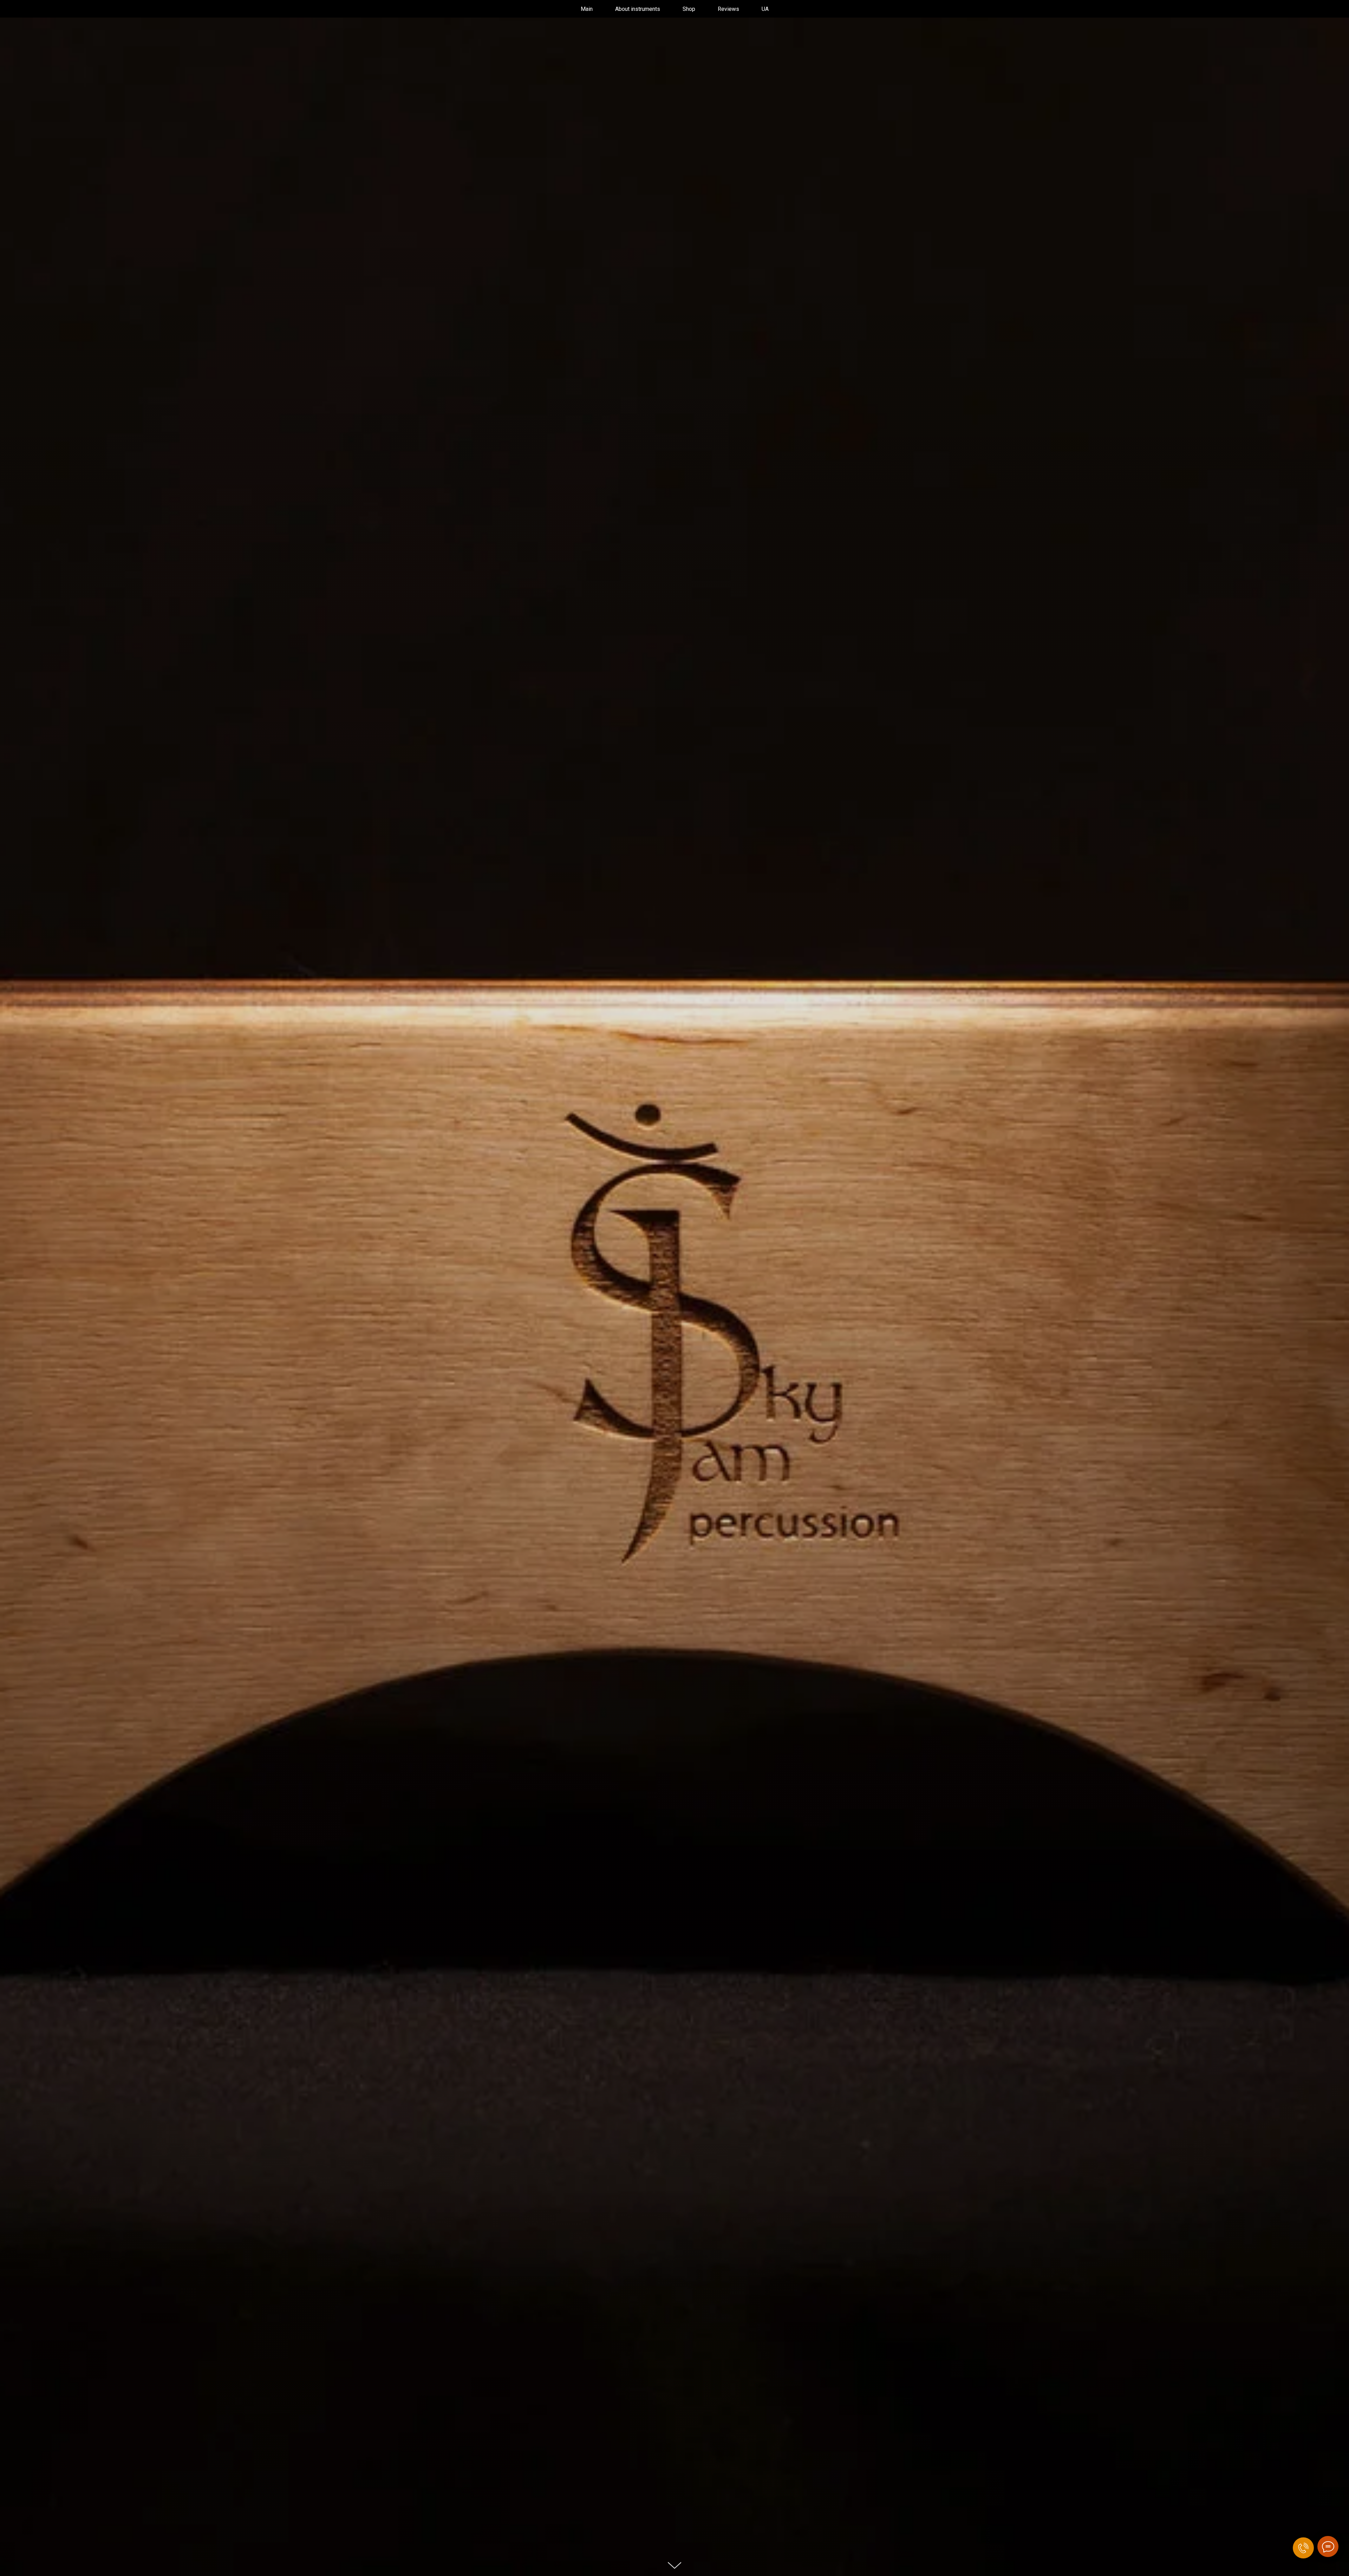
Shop (689, 9)
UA (765, 9)
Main (587, 9)
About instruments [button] (638, 9)
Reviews (728, 9)
